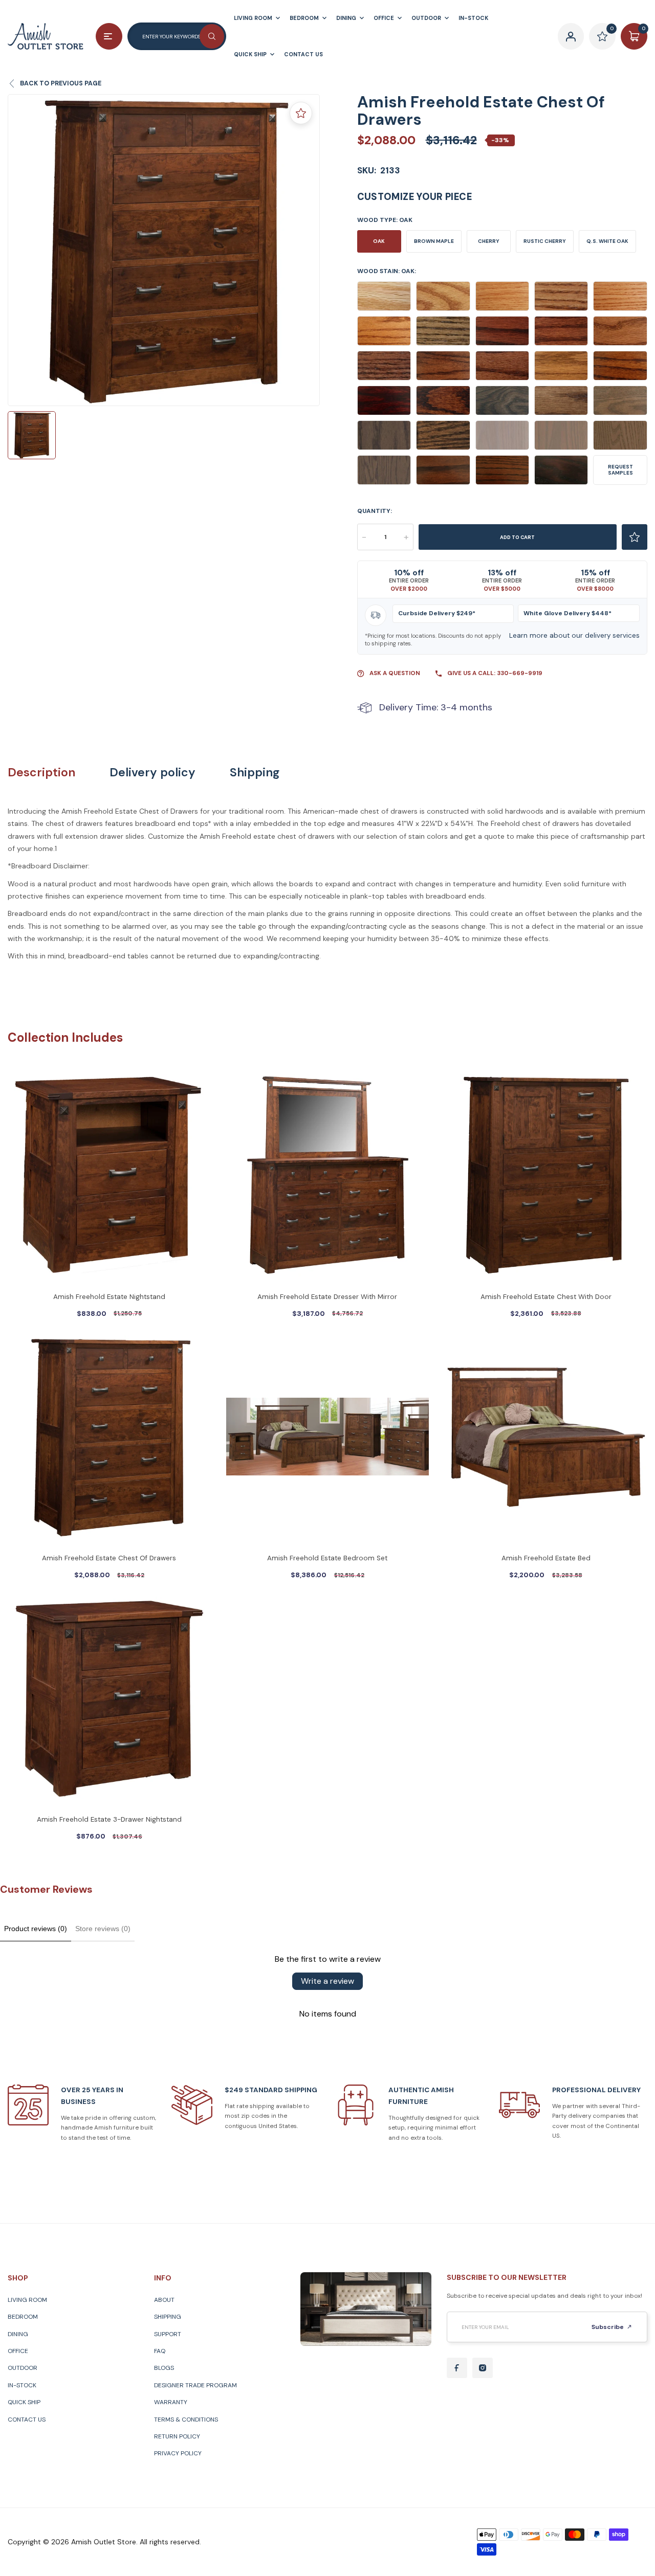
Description (41, 772)
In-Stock (22, 2385)
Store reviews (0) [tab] (103, 1929)
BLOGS (164, 2368)
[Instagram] (483, 2368)
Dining (18, 2334)
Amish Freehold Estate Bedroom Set (327, 1558)
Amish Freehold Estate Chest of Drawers (109, 1558)
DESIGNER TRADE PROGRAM (195, 2385)
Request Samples (620, 470)
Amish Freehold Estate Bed (546, 1558)
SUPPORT (168, 2334)
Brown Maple (434, 241)
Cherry (489, 241)
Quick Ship (24, 2402)
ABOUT (164, 2300)
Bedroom (23, 2317)
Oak (379, 241)
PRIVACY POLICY (178, 2453)
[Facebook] (457, 2368)
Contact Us (27, 2420)
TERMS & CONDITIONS (186, 2420)
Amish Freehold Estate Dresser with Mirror (327, 1297)
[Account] (571, 36)
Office (18, 2351)
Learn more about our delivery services (574, 635)
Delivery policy (152, 772)
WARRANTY (171, 2402)
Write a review (327, 1981)
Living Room (27, 2300)
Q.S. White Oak (607, 241)
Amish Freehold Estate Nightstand (109, 1297)
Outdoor (23, 2368)
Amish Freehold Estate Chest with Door (546, 1297)
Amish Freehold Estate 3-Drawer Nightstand (109, 1819)
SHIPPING (168, 2317)
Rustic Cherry (545, 241)
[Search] (212, 36)
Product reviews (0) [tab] (36, 1929)
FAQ (160, 2351)
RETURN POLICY (177, 2436)
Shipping (255, 772)
